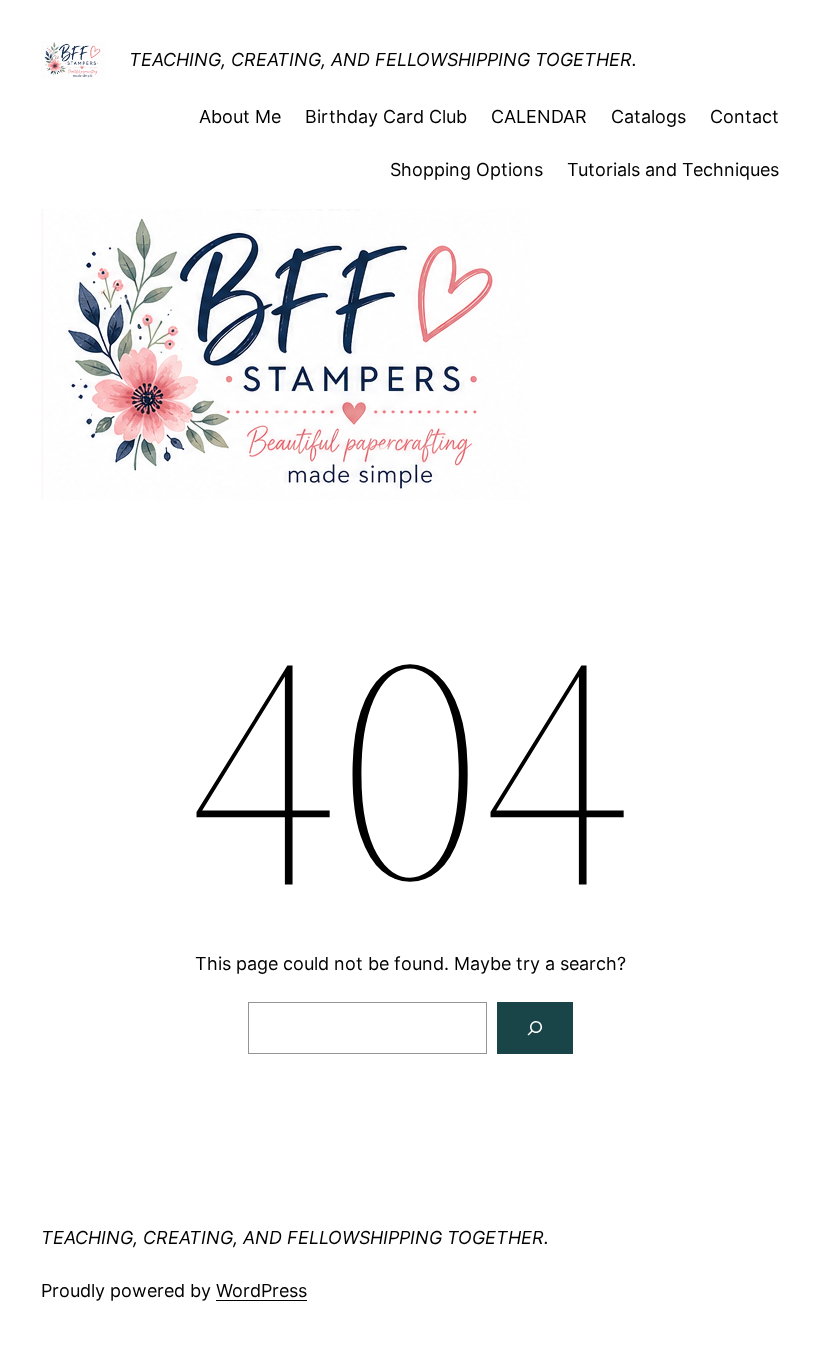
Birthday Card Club (386, 116)
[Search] (535, 1028)
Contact (744, 116)
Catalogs (648, 116)
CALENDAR (539, 116)
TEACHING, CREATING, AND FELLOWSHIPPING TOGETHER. (383, 59)
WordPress (261, 1290)
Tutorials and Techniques (673, 169)
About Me (240, 116)
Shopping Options (466, 169)
